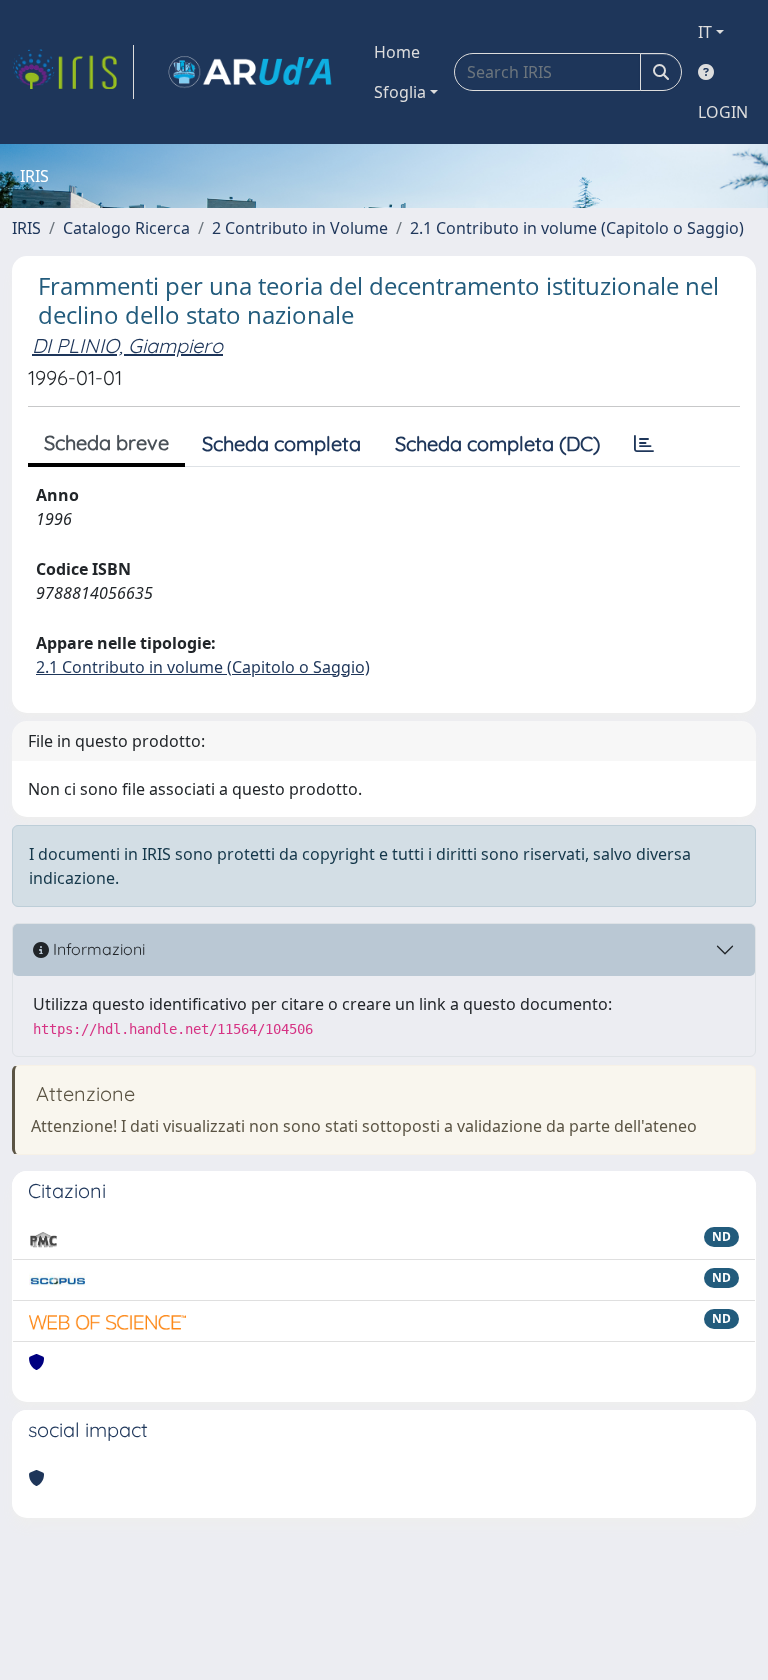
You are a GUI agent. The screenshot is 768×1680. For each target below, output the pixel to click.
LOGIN (723, 112)
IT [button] (705, 32)
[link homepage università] (250, 72)
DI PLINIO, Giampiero (127, 345)
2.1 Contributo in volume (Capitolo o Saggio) (577, 228)
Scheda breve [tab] (106, 442)
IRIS (26, 228)
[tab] (644, 444)
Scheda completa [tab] (281, 443)
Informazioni (97, 949)
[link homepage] (73, 72)
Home (397, 52)
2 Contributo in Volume (300, 228)
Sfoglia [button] (400, 92)
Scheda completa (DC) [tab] (497, 443)
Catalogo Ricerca (126, 228)
